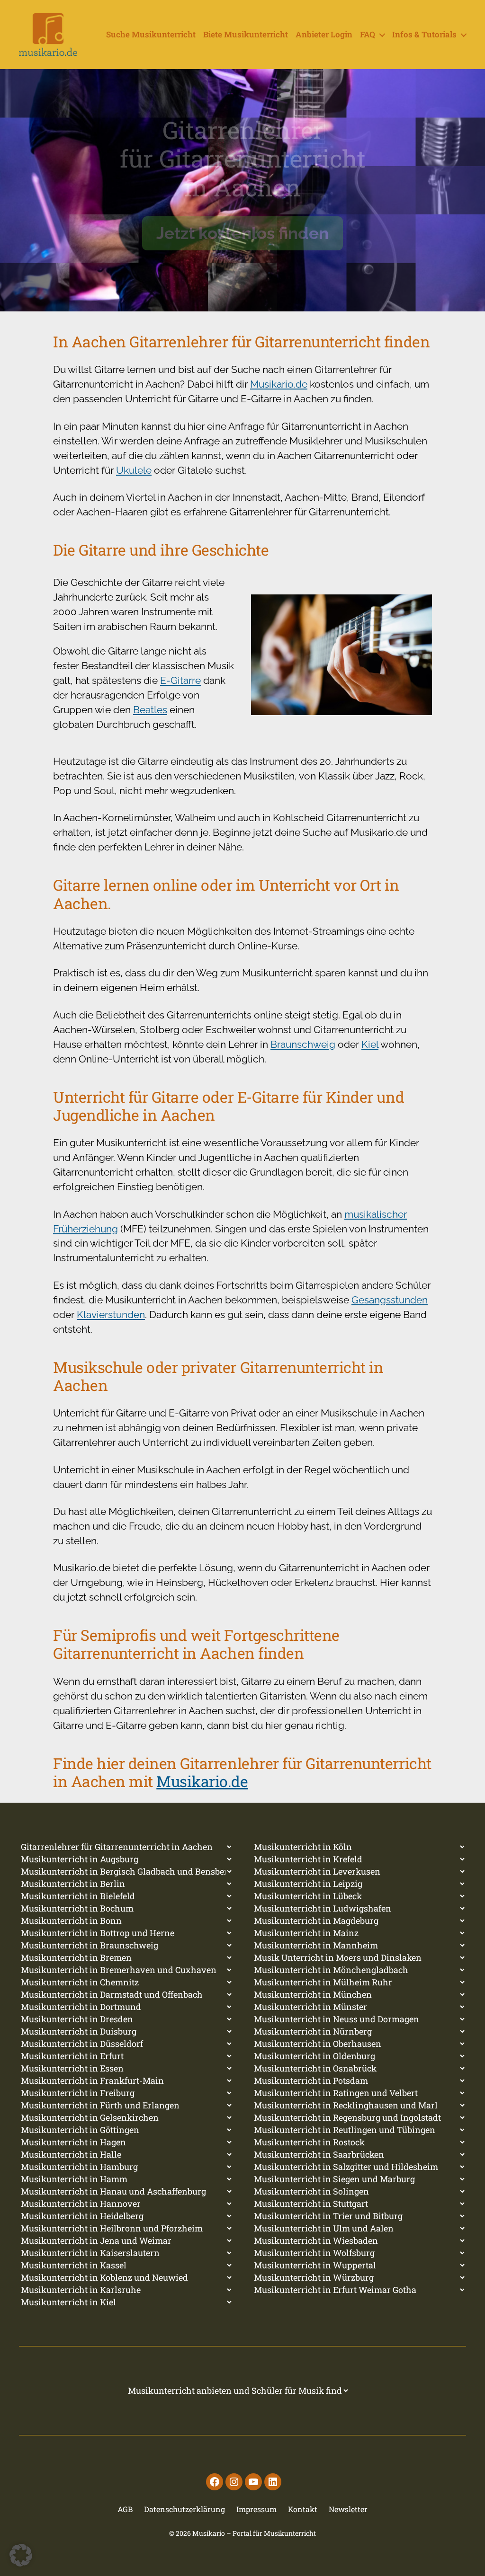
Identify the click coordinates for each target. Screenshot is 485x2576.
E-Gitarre (180, 680)
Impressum (256, 2509)
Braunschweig (303, 1044)
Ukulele (134, 470)
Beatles (150, 710)
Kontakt (303, 2509)
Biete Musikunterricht (246, 35)
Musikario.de (279, 384)
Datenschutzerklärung (184, 2509)
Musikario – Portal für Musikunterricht (254, 2533)
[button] (21, 2555)
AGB (125, 2509)
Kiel (370, 1044)
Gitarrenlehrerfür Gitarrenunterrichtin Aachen (243, 159)
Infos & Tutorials (424, 35)
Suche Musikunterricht (151, 35)
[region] (242, 190)
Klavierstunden (111, 1315)
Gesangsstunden (390, 1300)
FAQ (368, 35)
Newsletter (348, 2509)
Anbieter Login (324, 35)
